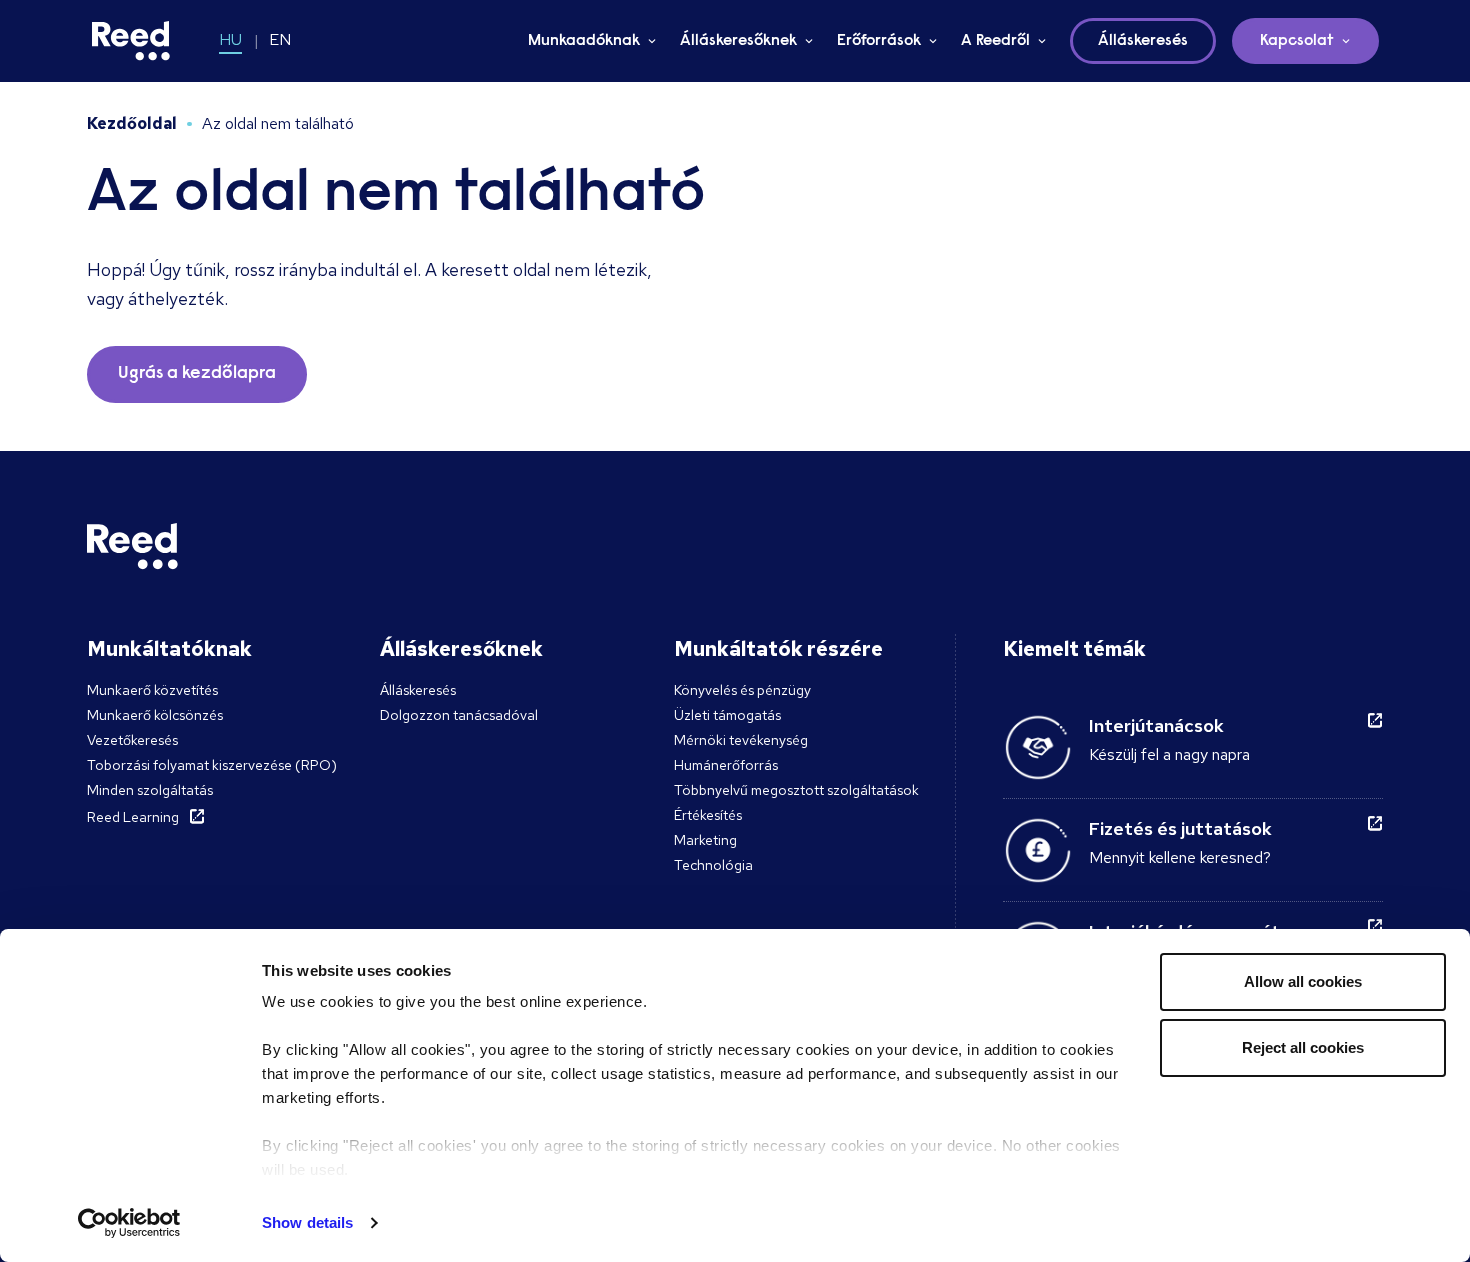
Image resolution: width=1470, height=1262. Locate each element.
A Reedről (995, 41)
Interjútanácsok (1156, 725)
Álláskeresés (418, 690)
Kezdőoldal (132, 123)
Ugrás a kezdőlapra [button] (197, 374)
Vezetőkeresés (132, 740)
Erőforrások (879, 41)
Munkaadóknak (584, 41)
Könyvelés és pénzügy (742, 690)
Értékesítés (708, 815)
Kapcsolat (1297, 41)
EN (280, 39)
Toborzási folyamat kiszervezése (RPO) (212, 765)
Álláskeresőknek (738, 41)
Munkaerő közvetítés (152, 690)
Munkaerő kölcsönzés (155, 715)
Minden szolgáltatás (150, 790)
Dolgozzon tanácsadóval (459, 715)
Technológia (713, 865)
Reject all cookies (1303, 1047)
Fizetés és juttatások (1180, 828)
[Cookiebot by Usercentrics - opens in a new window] (129, 1223)
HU (230, 39)
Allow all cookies (1303, 981)
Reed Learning (133, 817)
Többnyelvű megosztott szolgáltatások (796, 790)
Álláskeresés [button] (1143, 41)
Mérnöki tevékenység (741, 740)
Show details (307, 1222)
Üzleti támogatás (727, 715)
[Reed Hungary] (131, 41)
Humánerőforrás (726, 765)
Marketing (705, 840)
